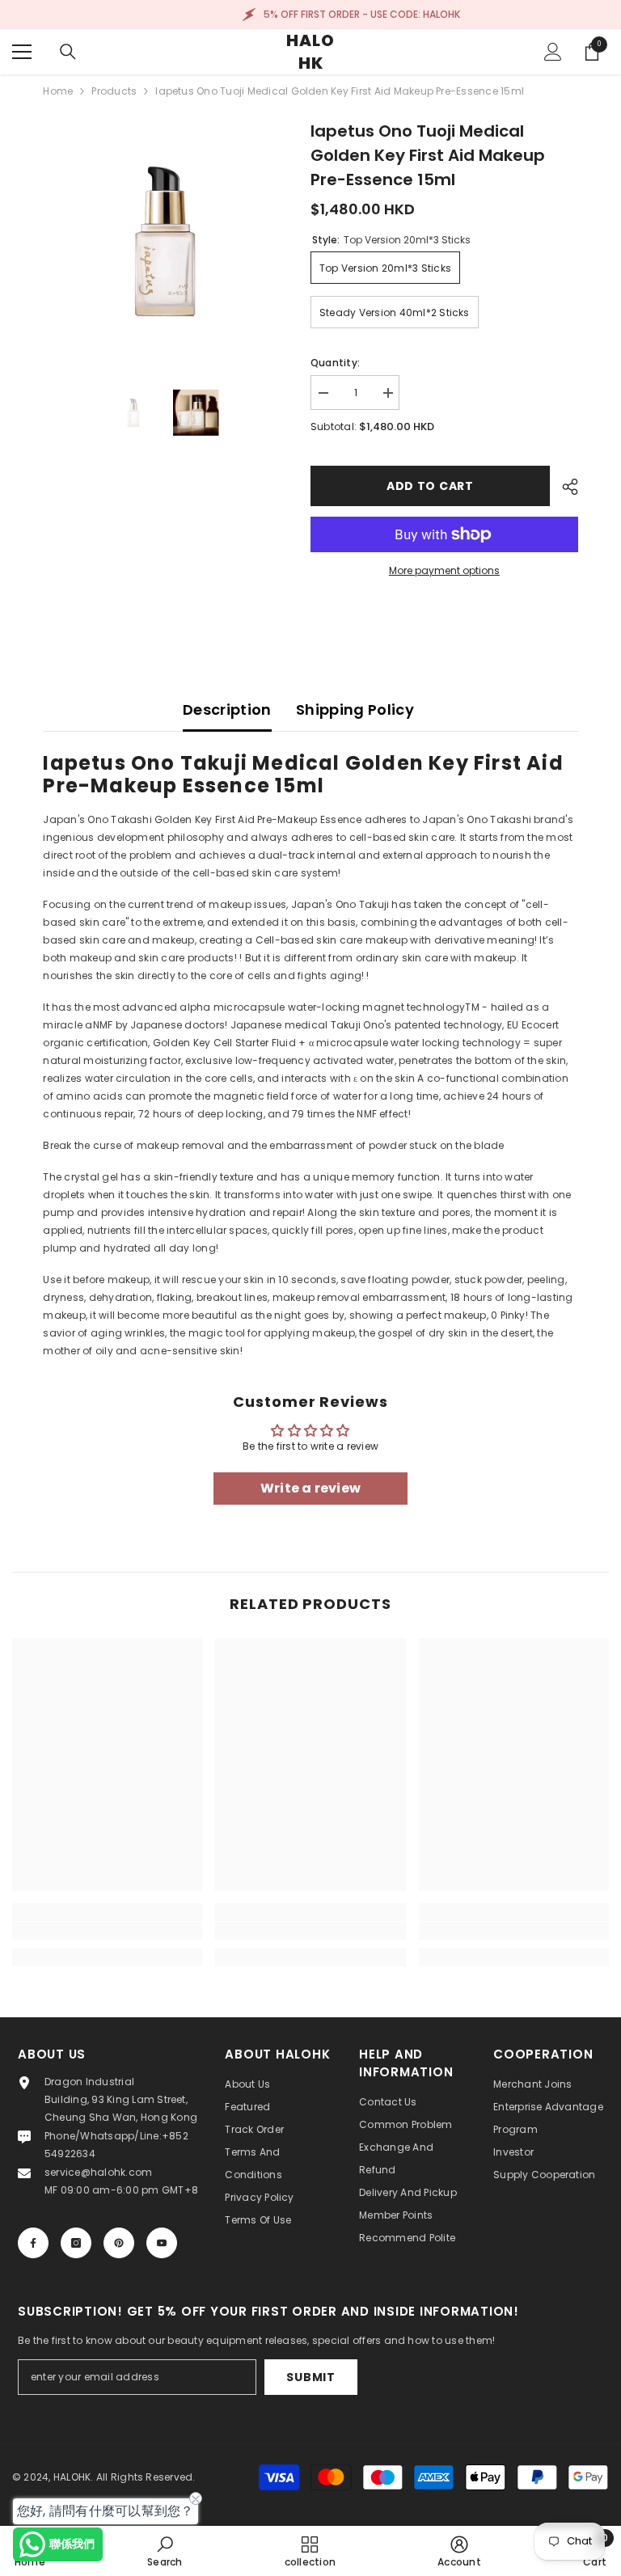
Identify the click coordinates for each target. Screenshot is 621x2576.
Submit (310, 2377)
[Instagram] (76, 2243)
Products (114, 91)
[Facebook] (33, 2243)
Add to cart (430, 486)
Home (58, 91)
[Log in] (553, 52)
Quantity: (335, 363)
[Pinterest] (119, 2243)
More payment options (444, 570)
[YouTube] (162, 2243)
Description (227, 709)
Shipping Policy (355, 709)
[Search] (68, 52)
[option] (165, 241)
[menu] (22, 52)
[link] (107, 1931)
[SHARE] (564, 487)
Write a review (310, 1488)
